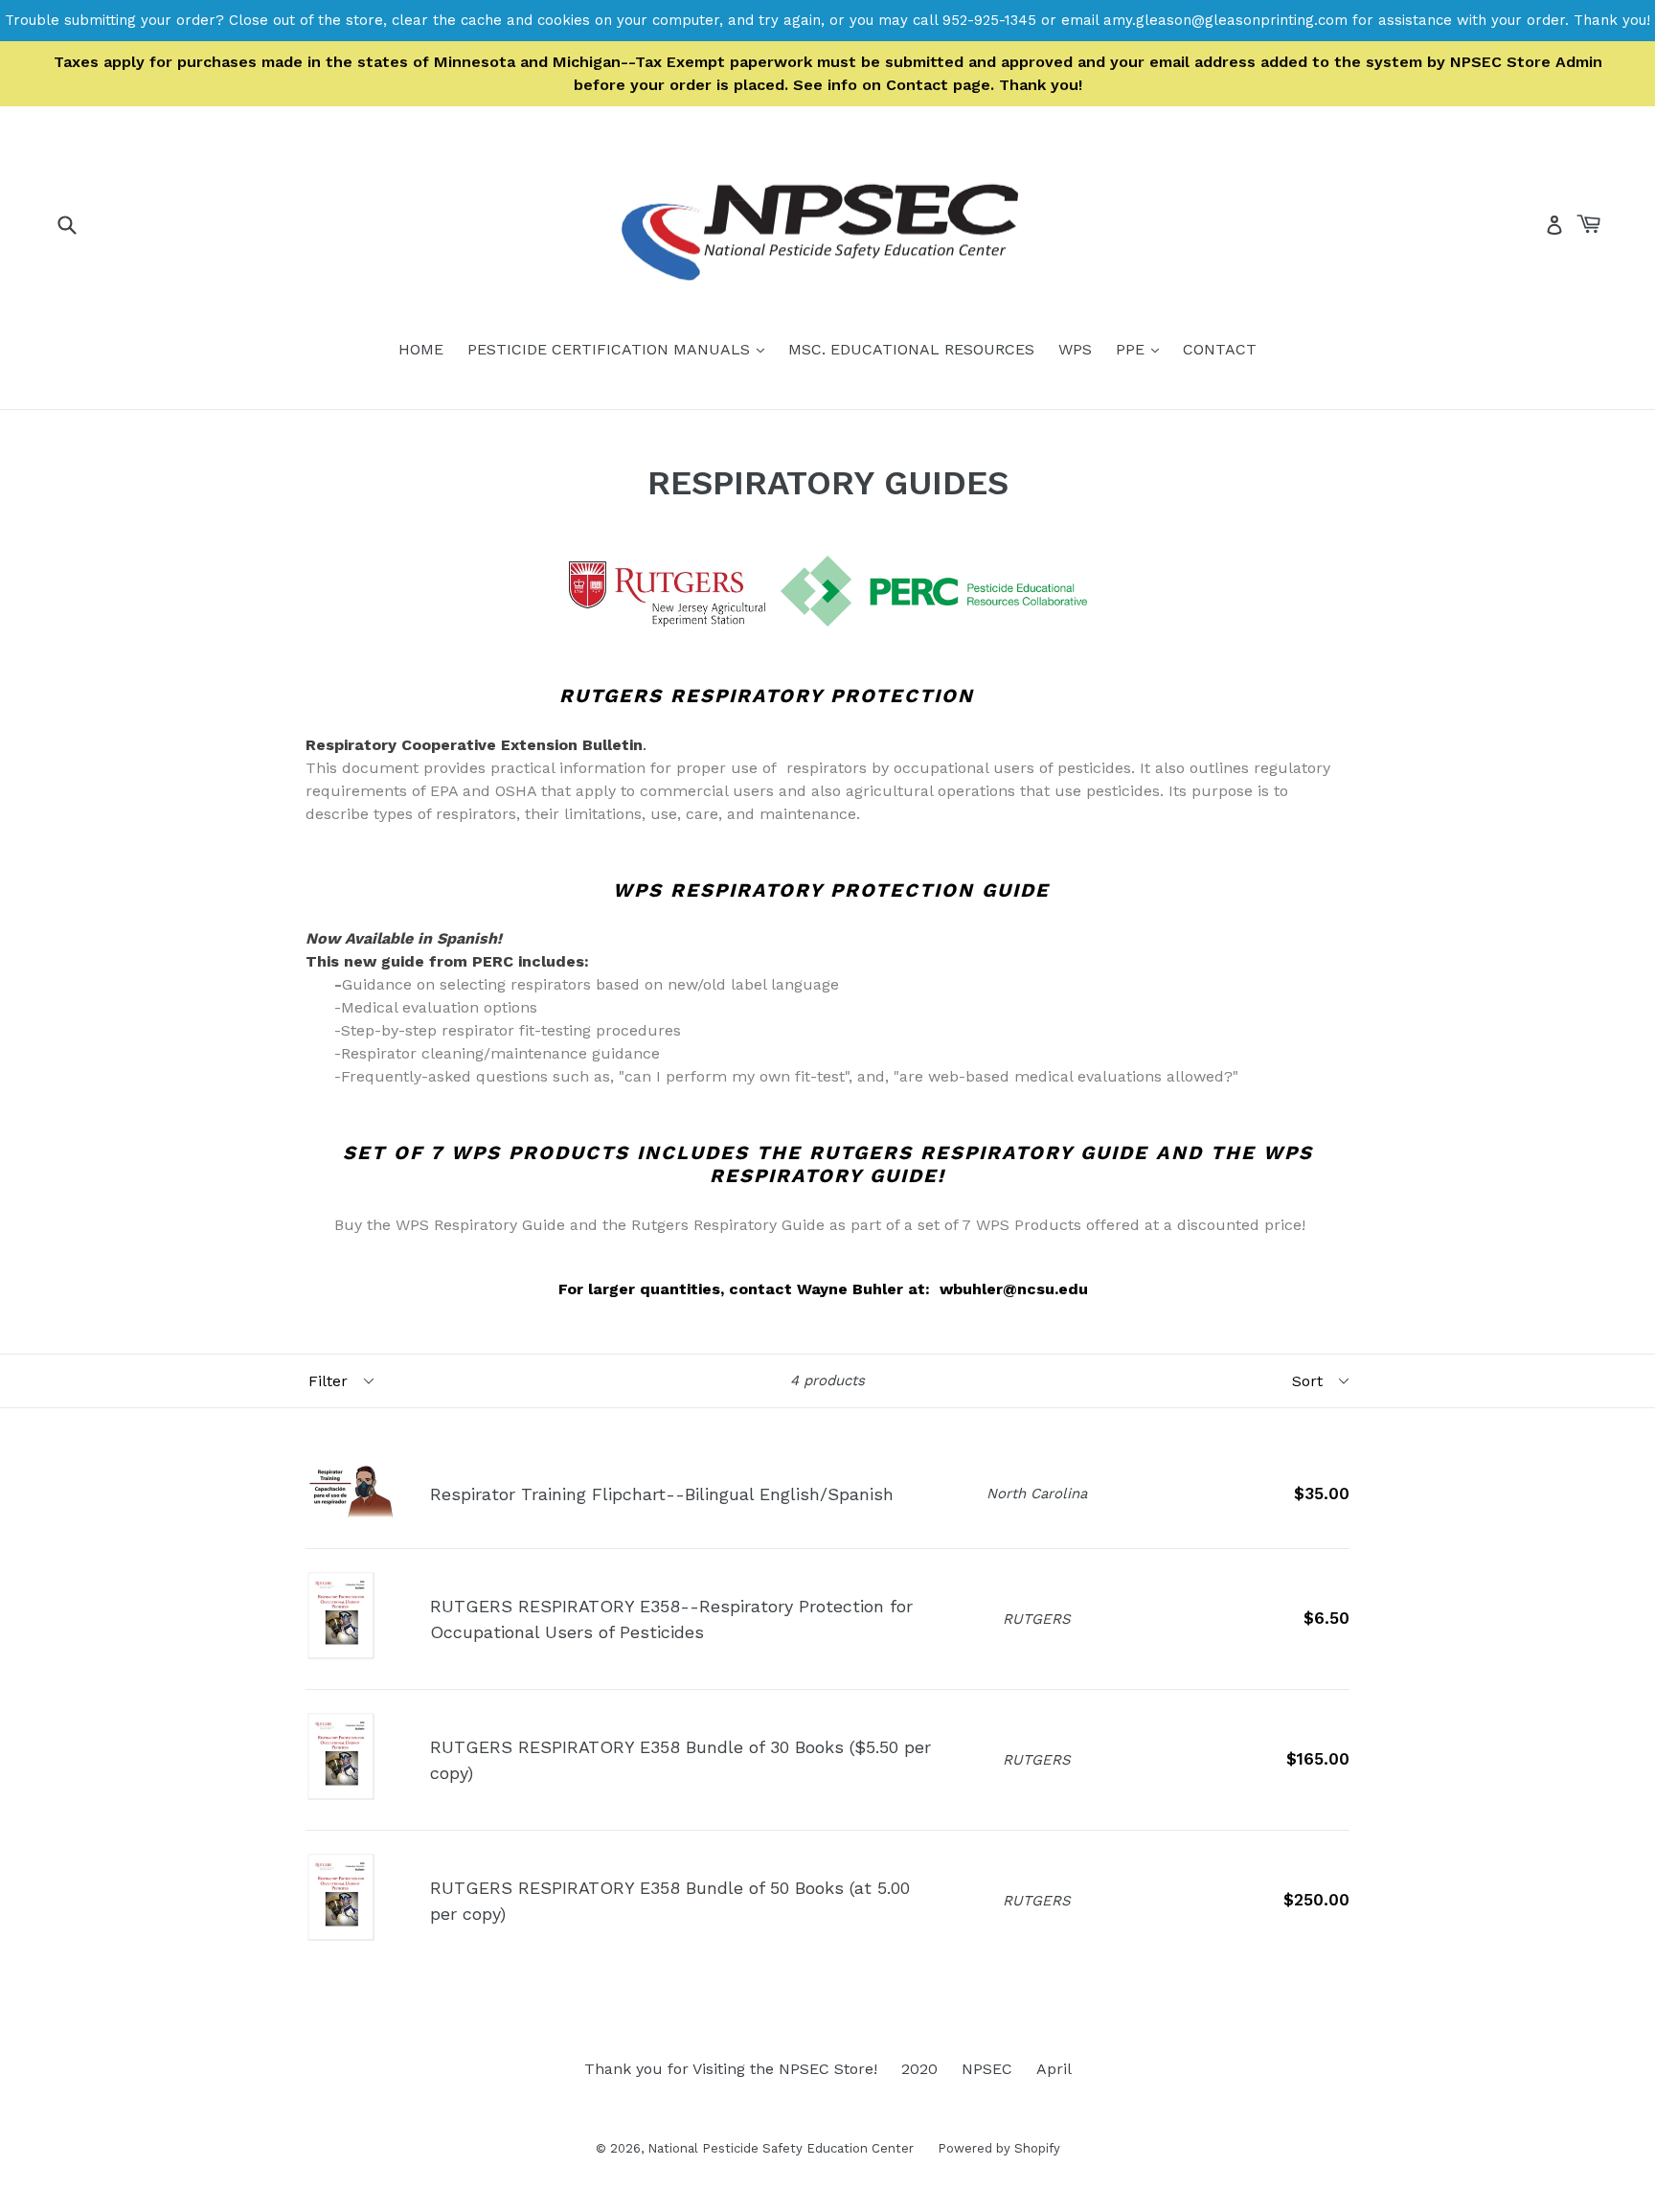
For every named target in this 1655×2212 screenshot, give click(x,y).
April (1054, 2069)
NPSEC (987, 2069)
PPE (1142, 349)
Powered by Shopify (999, 2148)
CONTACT (1220, 349)
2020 (919, 2069)
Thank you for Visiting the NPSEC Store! (731, 2069)
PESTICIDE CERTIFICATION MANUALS (621, 349)
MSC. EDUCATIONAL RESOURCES (911, 349)
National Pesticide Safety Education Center (781, 2148)
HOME (421, 349)
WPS (1075, 349)
